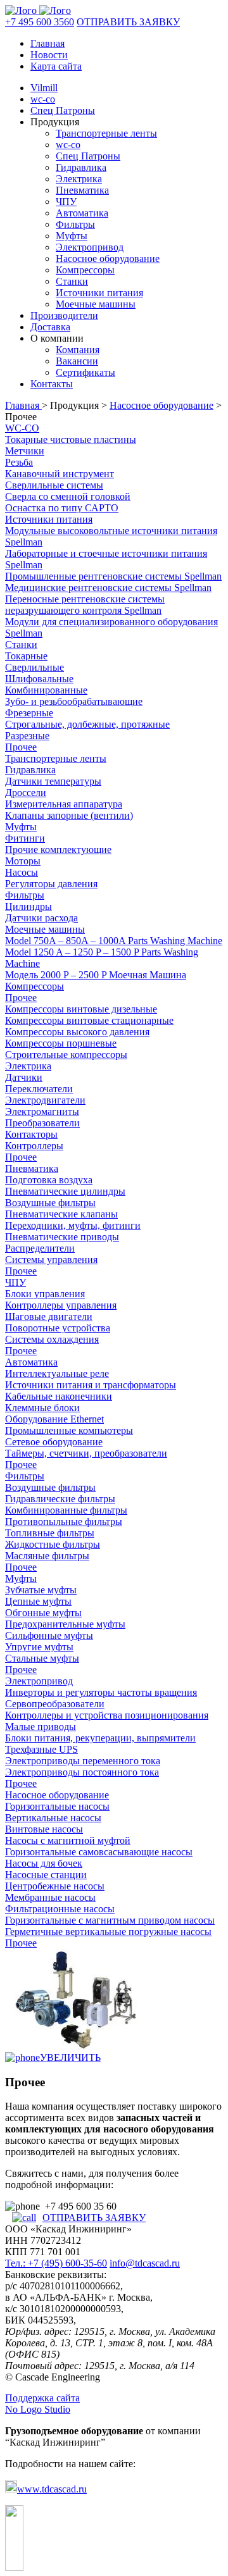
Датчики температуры (53, 781)
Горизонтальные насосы (57, 1806)
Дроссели (26, 793)
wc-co (43, 99)
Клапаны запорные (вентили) (69, 815)
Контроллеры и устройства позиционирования (107, 1715)
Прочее (21, 747)
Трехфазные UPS (41, 1749)
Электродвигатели (45, 1100)
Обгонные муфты (43, 1613)
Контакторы (31, 1134)
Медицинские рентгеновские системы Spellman (108, 588)
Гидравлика (81, 167)
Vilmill (44, 88)
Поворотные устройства (58, 1328)
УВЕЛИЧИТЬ (70, 2057)
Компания (78, 350)
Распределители (40, 1248)
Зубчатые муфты (41, 1590)
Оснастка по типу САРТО (62, 508)
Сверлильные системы (54, 485)
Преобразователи (42, 1123)
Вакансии (77, 361)
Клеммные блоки (42, 1408)
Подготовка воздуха (49, 1180)
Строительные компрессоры (66, 1055)
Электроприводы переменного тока (83, 1761)
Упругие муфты (39, 1647)
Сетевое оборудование (54, 1442)
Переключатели (39, 1089)
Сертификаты (85, 372)
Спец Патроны (63, 110)
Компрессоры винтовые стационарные (89, 1020)
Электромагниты (42, 1111)
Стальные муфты (42, 1658)
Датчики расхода (41, 918)
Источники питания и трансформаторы (91, 1385)
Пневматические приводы (62, 1237)
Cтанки (21, 644)
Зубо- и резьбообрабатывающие (74, 701)
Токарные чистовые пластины (71, 439)
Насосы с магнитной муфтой (68, 1840)
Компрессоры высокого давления (77, 1032)
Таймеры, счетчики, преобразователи (86, 1453)
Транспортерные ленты (106, 133)
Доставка (50, 327)
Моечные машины (96, 304)
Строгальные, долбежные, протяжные (87, 724)
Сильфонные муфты (49, 1635)
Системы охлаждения (52, 1339)
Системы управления (51, 1260)
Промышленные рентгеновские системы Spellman (113, 576)
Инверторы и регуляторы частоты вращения (101, 1692)
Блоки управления (45, 1294)
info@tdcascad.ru (145, 2263)
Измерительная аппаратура (64, 804)
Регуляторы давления (51, 884)
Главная (47, 43)
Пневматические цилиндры (65, 1191)
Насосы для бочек (44, 1863)
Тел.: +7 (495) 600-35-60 (56, 2263)
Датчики (24, 1077)
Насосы (22, 872)
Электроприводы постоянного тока (82, 1772)
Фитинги (25, 838)
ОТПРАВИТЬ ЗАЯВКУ (128, 22)
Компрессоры (85, 270)
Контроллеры (34, 1146)
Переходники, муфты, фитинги (73, 1225)
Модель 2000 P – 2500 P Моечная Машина (96, 975)
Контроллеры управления (61, 1305)
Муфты (72, 236)
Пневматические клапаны (61, 1214)
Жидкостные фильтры (53, 1544)
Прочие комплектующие (58, 849)
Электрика (79, 179)
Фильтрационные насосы (60, 1909)
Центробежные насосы (55, 1886)
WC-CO (22, 428)
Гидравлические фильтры (60, 1499)
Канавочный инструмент (60, 474)
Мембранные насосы (50, 1897)
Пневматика (82, 190)
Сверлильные (35, 667)
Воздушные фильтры (50, 1203)
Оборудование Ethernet (54, 1419)
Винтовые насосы (44, 1829)
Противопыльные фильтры (64, 1521)
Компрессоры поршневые (61, 1043)
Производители (64, 315)
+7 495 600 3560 (40, 22)
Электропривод (90, 247)
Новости (49, 55)
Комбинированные (46, 690)
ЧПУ (66, 202)
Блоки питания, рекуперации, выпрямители (100, 1738)
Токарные (26, 656)
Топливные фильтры (50, 1533)
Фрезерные (29, 713)
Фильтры (75, 224)
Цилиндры (28, 906)
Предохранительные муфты (65, 1624)
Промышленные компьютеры (69, 1430)
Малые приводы (41, 1727)
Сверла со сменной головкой (68, 496)
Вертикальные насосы (53, 1818)
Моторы (23, 861)
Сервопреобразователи (55, 1704)
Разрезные (27, 736)
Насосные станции (46, 1875)
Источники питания (99, 293)
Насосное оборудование (108, 258)
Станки (72, 281)
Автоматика (82, 213)
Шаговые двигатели (49, 1316)
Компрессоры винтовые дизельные (81, 1009)
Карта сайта (56, 66)
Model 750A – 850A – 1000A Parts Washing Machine (114, 941)
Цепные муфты (38, 1601)
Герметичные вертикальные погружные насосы (108, 1932)
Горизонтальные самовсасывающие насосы (99, 1852)
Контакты (52, 384)
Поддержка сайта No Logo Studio (42, 2404)
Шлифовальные (39, 679)
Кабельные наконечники (59, 1396)
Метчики (25, 451)
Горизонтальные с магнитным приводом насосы (110, 1920)
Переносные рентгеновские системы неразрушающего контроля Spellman (85, 605)
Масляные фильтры (47, 1556)
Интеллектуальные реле (57, 1373)
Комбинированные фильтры (66, 1510)
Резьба (19, 462)
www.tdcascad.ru (52, 2489)
